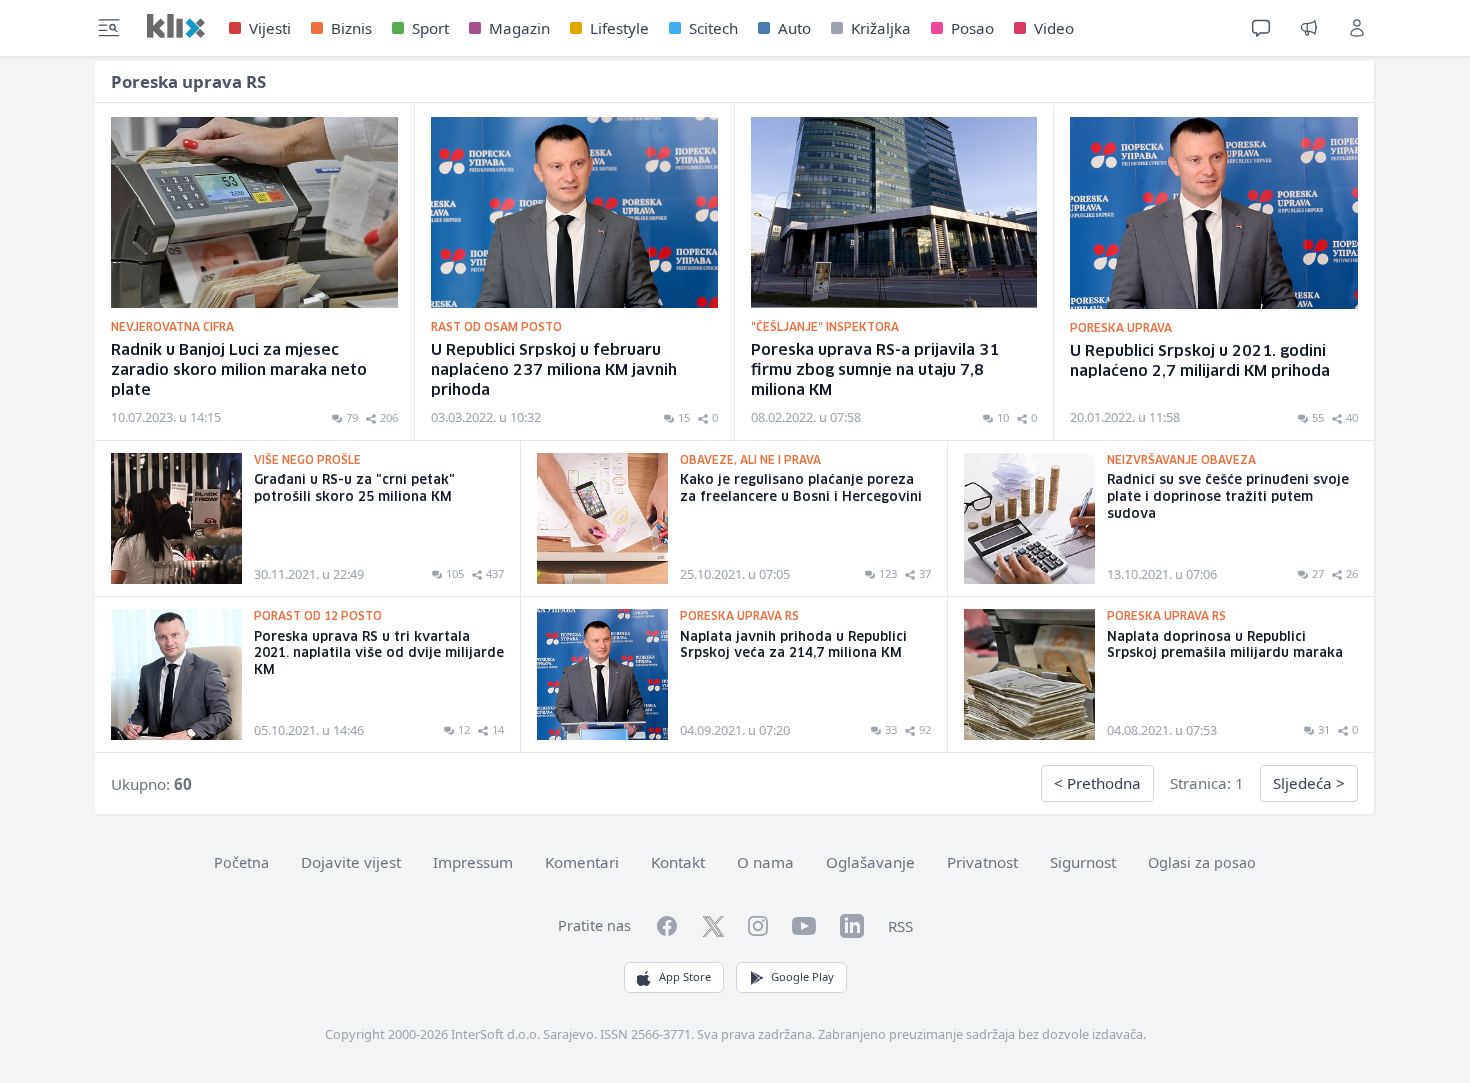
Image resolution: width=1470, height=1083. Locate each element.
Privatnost (982, 862)
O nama (765, 862)
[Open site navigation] (109, 28)
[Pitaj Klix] (1261, 28)
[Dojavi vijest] (1309, 28)
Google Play (802, 976)
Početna (241, 862)
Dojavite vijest (351, 862)
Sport (430, 28)
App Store (685, 976)
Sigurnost (1083, 862)
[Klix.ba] (176, 26)
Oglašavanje (870, 862)
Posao (972, 28)
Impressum (473, 862)
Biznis (351, 28)
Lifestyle (619, 28)
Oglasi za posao (1202, 862)
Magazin (519, 28)
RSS (900, 926)
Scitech (713, 28)
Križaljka (881, 28)
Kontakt (678, 862)
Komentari (582, 862)
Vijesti (270, 28)
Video (1054, 28)
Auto (794, 28)
